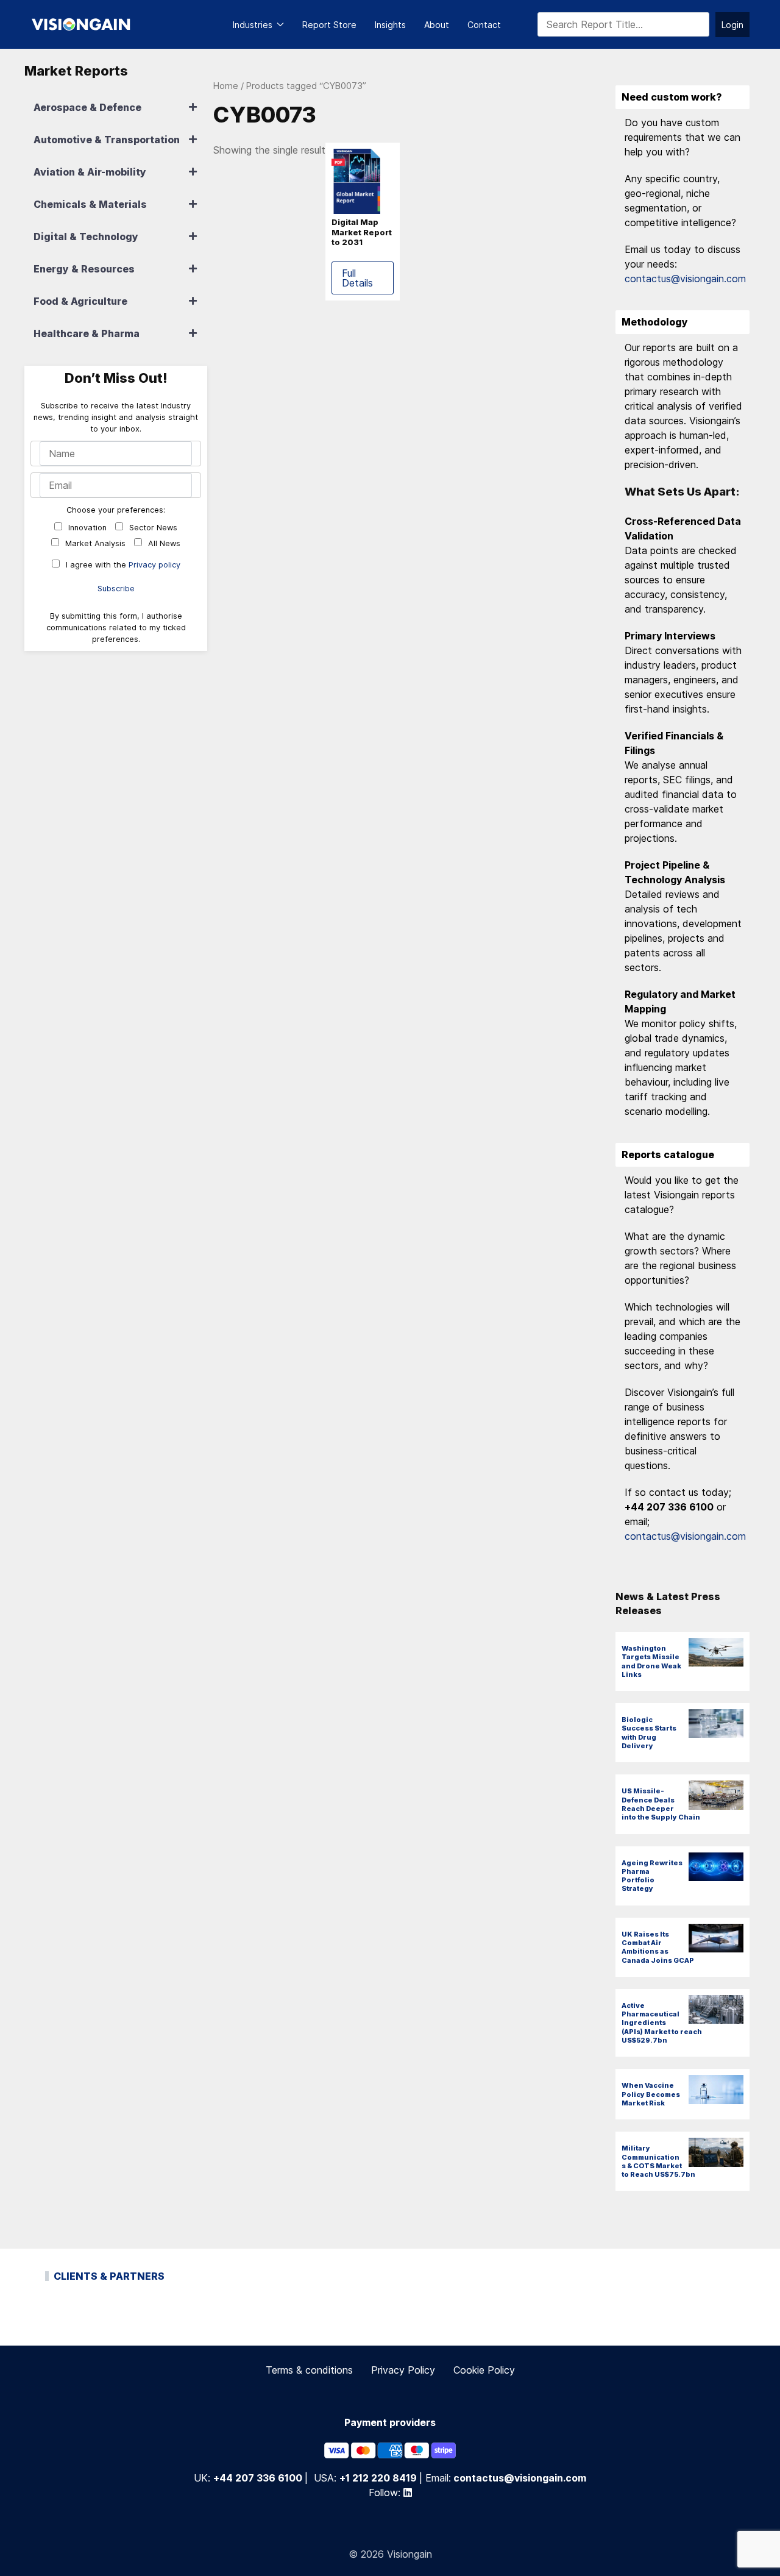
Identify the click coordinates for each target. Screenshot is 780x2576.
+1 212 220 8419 (378, 2477)
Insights (390, 25)
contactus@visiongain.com (685, 279)
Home (226, 86)
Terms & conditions (309, 2370)
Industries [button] (253, 25)
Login (732, 25)
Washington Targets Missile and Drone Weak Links (651, 1661)
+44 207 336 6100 (258, 2477)
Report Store (329, 25)
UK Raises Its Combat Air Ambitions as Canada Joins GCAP (658, 1947)
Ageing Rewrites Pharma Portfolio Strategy (652, 1876)
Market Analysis (94, 543)
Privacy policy (154, 565)
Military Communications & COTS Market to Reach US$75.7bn (658, 2161)
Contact (484, 25)
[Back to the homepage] (81, 24)
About (437, 25)
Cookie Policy (484, 2370)
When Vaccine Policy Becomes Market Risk (651, 2094)
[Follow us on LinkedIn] (408, 2492)
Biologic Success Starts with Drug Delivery (649, 1733)
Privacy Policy (403, 2370)
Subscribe (116, 589)
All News (163, 543)
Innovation (86, 528)
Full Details (357, 278)
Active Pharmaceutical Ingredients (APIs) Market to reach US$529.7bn (662, 2023)
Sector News (152, 528)
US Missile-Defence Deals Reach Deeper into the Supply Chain (661, 1804)
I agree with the (122, 565)
